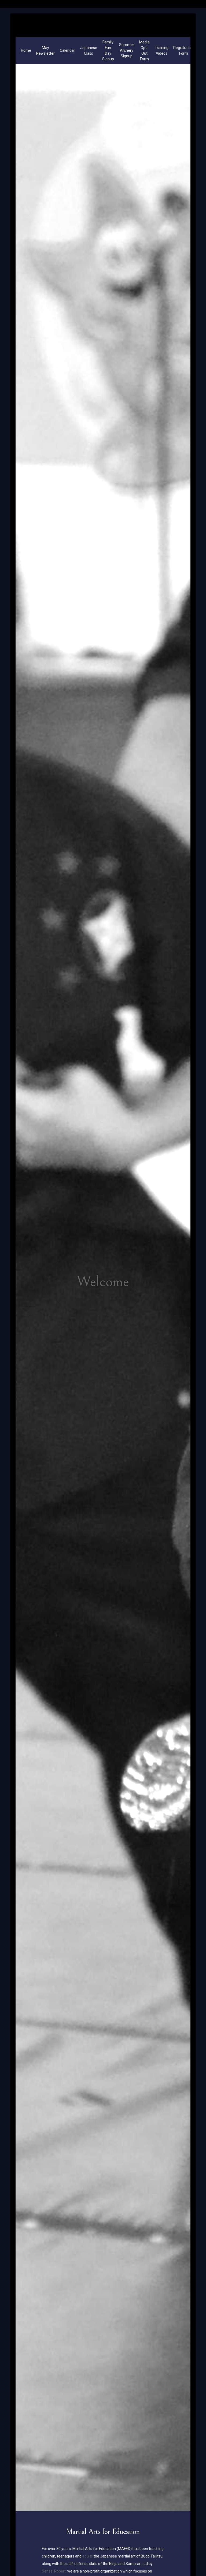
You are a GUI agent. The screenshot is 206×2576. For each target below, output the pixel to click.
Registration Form (184, 51)
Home (26, 50)
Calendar (67, 50)
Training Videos (162, 51)
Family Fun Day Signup (108, 51)
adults (88, 2556)
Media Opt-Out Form (144, 51)
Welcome (103, 1282)
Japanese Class (89, 51)
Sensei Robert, (54, 2571)
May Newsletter (45, 51)
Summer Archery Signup (127, 50)
